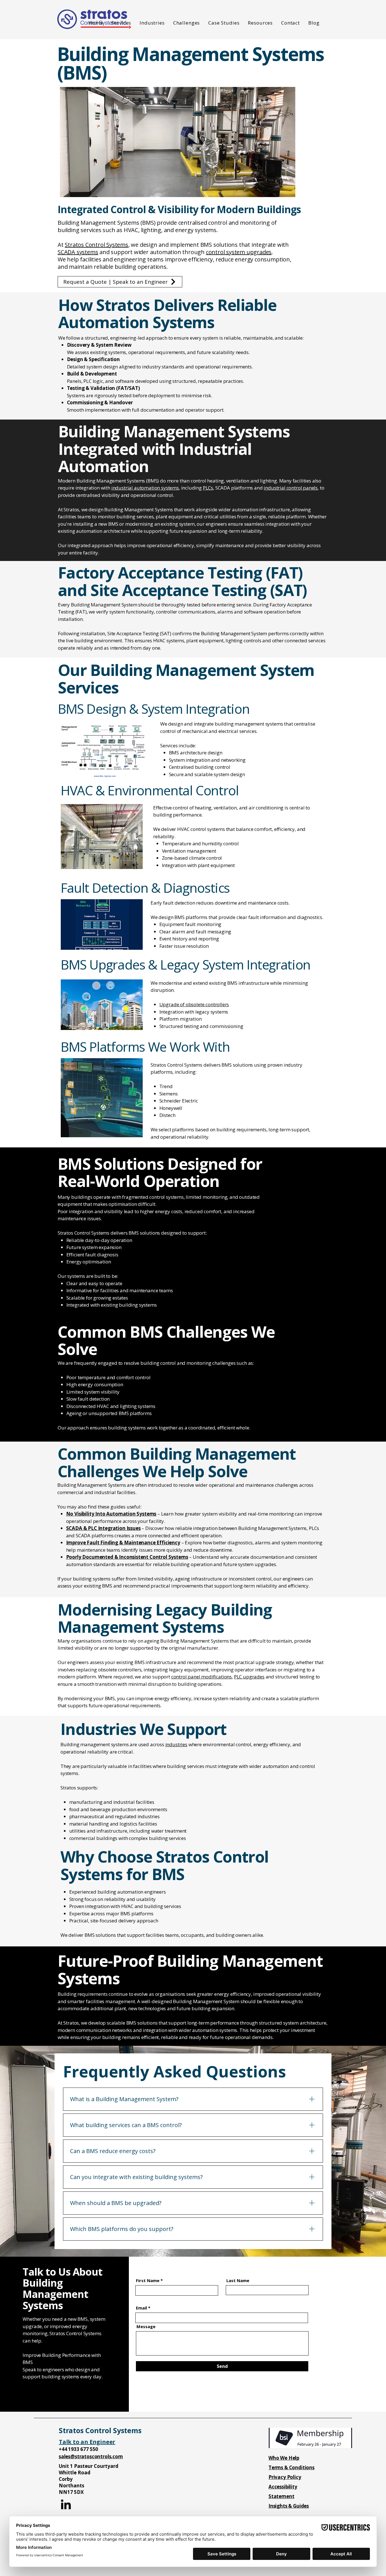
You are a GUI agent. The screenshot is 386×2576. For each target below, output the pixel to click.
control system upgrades (239, 252)
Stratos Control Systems (96, 245)
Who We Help (284, 2458)
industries (176, 1744)
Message (146, 2327)
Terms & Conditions (291, 2467)
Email (141, 2308)
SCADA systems (78, 252)
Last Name (238, 2281)
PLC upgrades (249, 1677)
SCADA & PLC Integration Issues (103, 1528)
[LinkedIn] (66, 2504)
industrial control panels (291, 488)
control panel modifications (201, 1677)
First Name (148, 2281)
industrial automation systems (145, 488)
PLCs (208, 488)
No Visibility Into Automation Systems (111, 1514)
